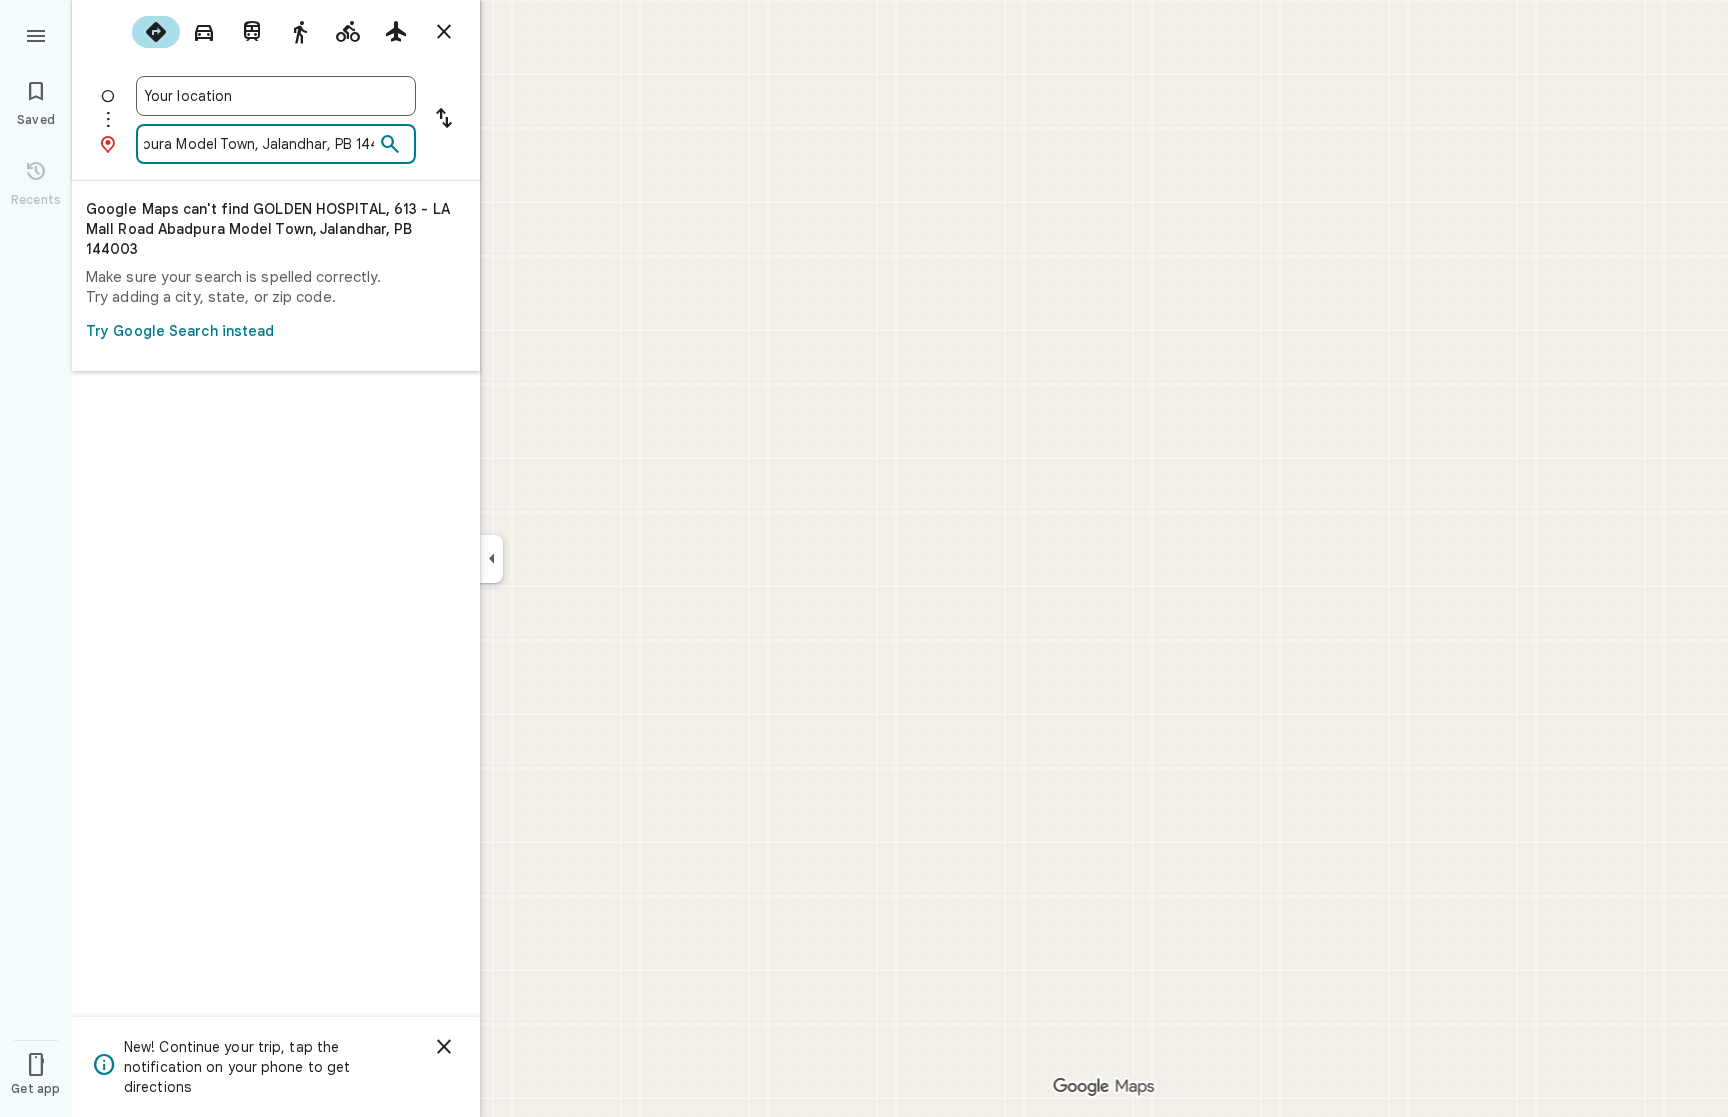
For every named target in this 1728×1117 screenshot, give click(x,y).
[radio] (156, 32)
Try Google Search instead (180, 331)
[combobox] (276, 96)
